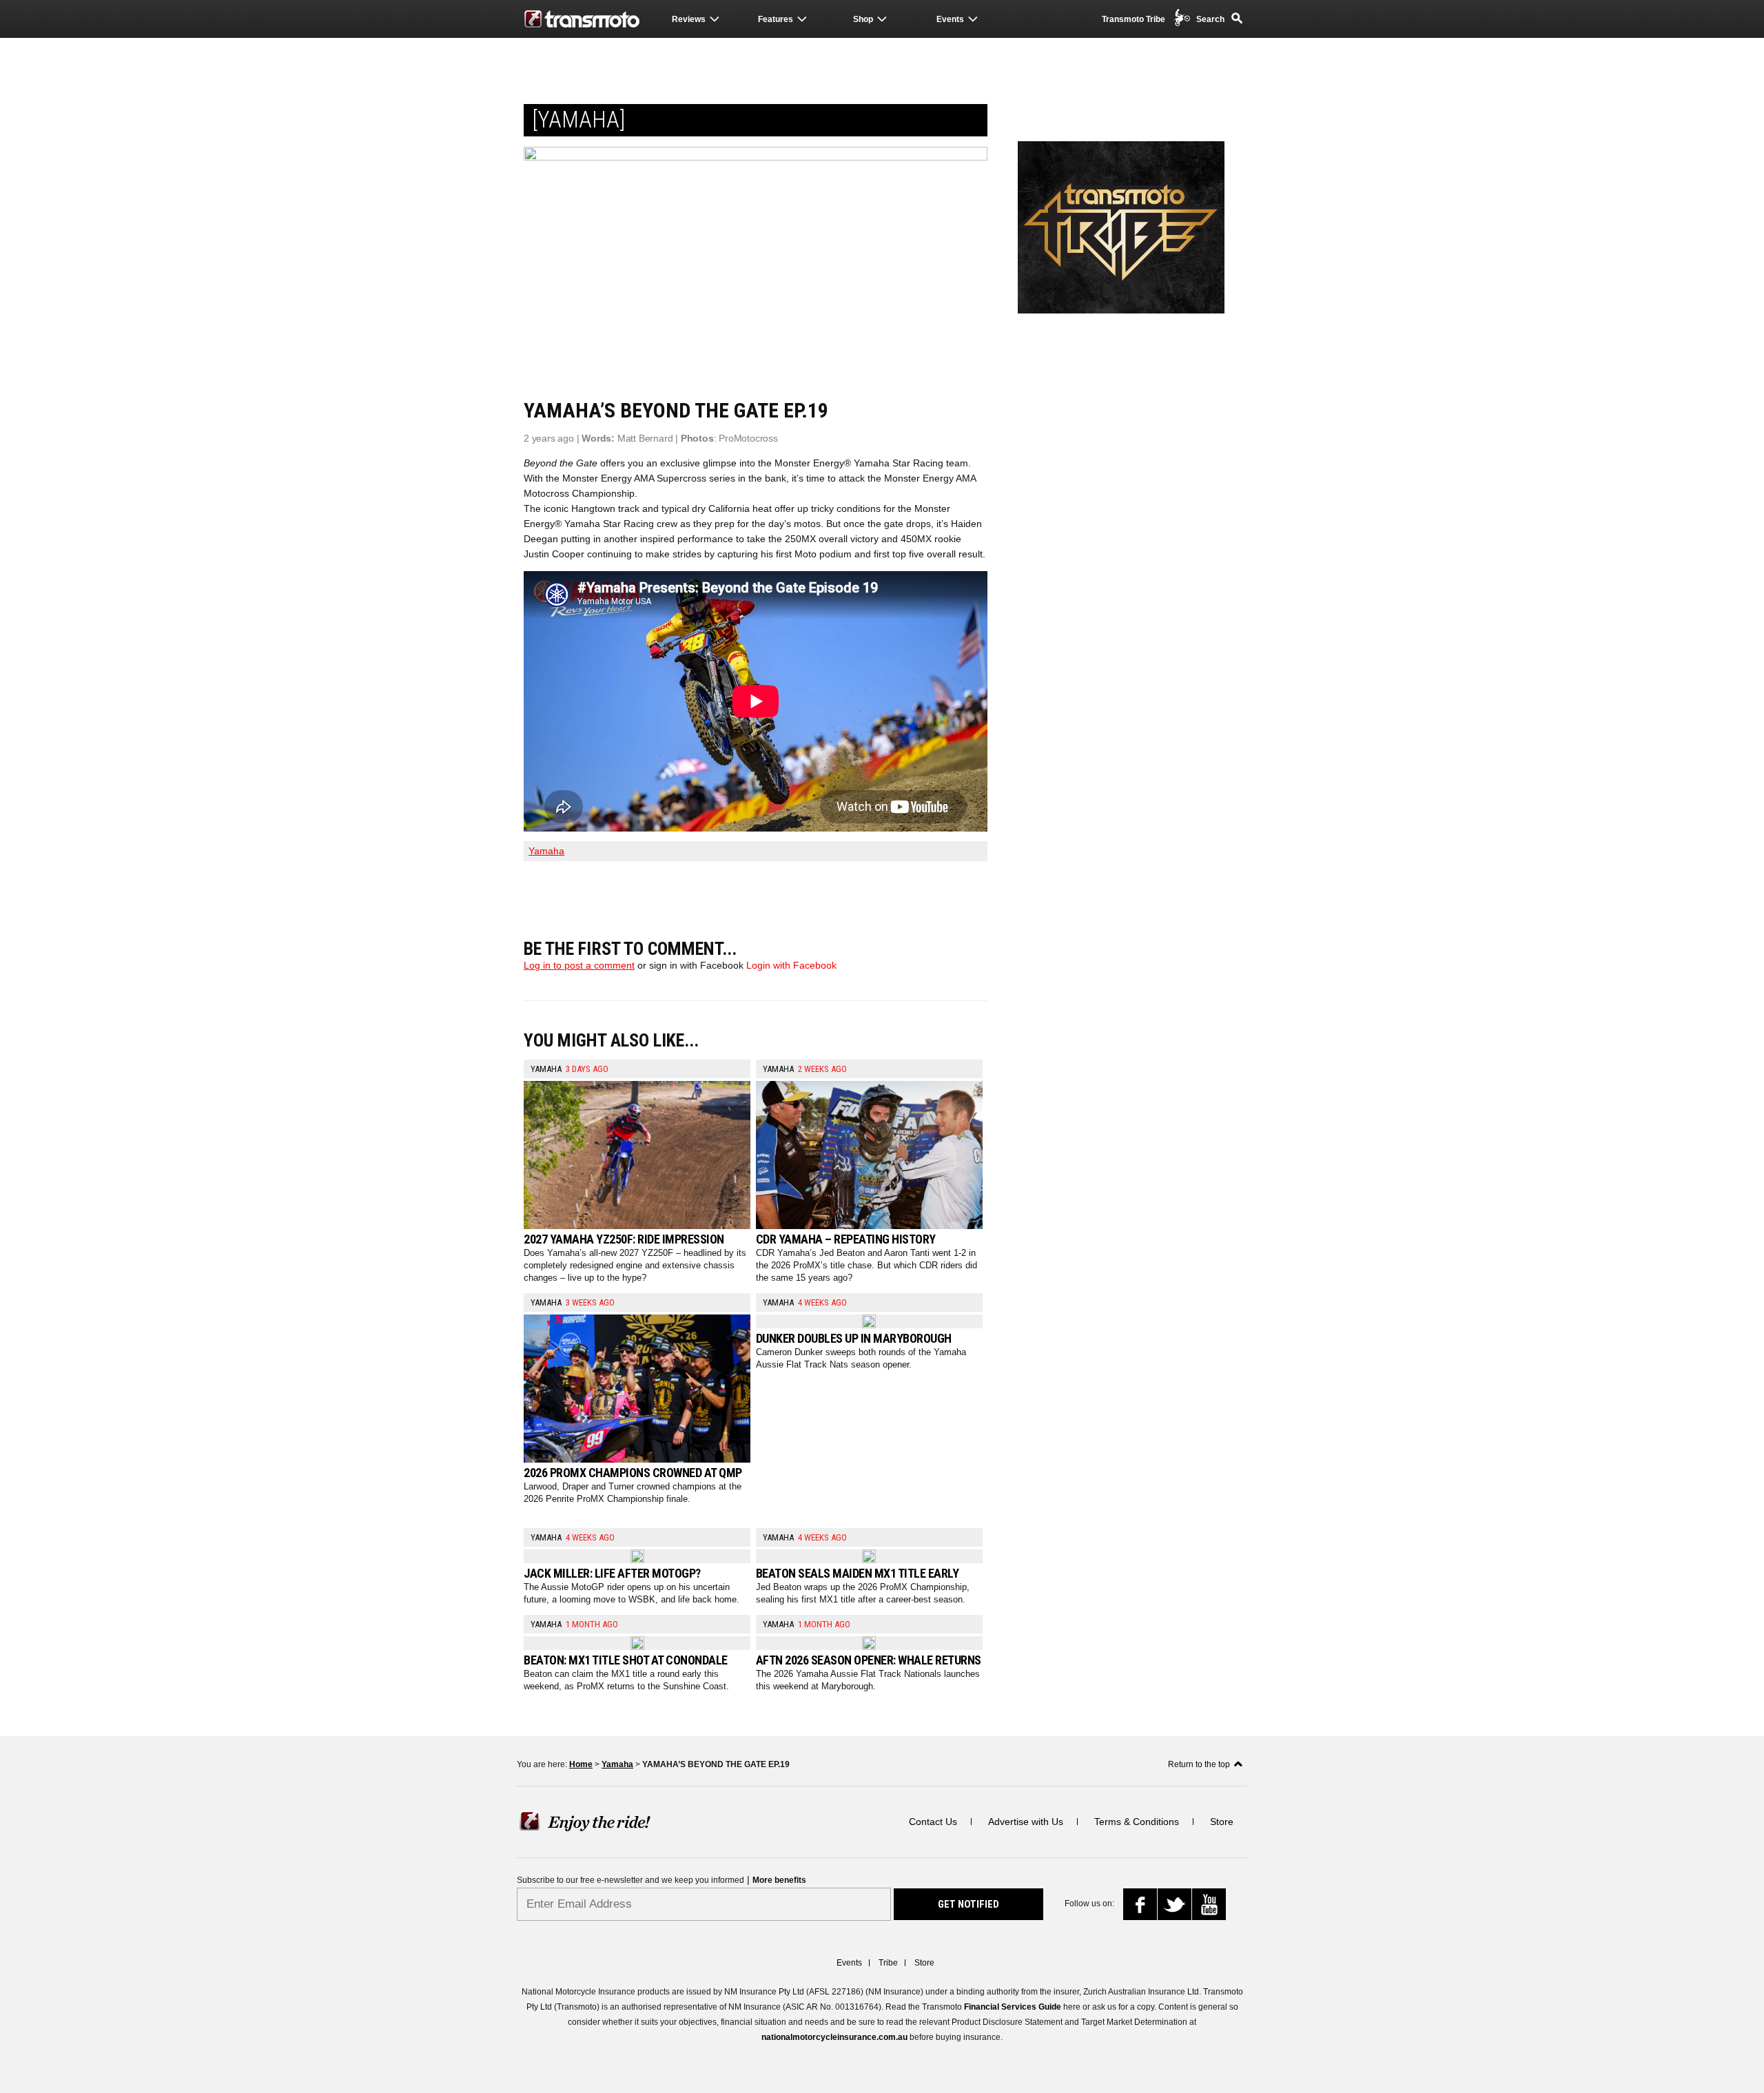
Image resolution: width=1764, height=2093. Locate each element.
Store (1222, 1822)
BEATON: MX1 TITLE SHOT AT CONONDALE (626, 1660)
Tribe (888, 1963)
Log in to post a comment (579, 965)
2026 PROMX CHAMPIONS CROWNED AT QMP (633, 1473)
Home (581, 1764)
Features (776, 19)
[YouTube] (1212, 1906)
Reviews (689, 19)
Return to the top (1199, 1764)
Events (950, 19)
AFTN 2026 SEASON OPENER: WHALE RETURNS (869, 1660)
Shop (863, 19)
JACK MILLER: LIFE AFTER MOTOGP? (612, 1573)
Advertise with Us (1026, 1822)
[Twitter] (1176, 1907)
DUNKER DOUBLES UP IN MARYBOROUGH (854, 1338)
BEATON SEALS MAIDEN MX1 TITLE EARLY (858, 1573)
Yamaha (546, 851)
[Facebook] (1145, 1908)
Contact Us (933, 1822)
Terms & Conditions (1137, 1822)
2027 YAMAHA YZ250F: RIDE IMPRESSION (624, 1239)
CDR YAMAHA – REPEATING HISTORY (846, 1239)
